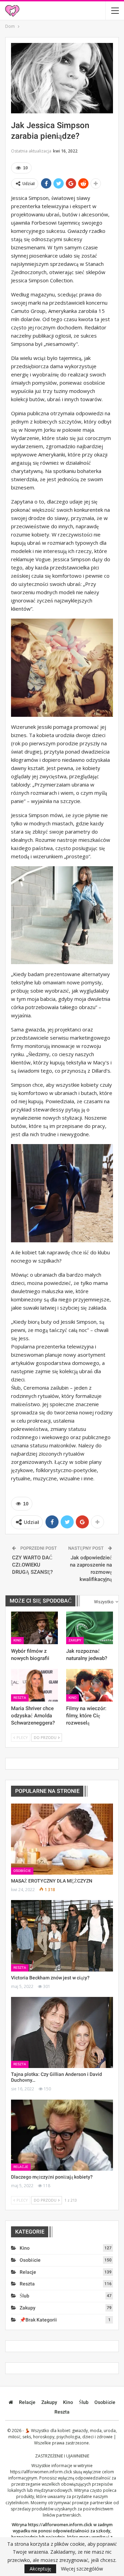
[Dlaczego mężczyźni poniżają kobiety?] (62, 2135)
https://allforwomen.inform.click (41, 2472)
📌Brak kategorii (38, 2320)
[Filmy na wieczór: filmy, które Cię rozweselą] (90, 1685)
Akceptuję (40, 2569)
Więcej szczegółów (82, 2569)
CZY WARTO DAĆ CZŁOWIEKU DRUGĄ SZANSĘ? (32, 1565)
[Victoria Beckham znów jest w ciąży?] (62, 1936)
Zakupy (75, 1640)
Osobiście (22, 1871)
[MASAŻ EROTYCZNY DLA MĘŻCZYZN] (62, 1839)
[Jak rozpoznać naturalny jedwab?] (90, 1628)
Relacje (21, 2167)
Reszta (20, 1698)
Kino (17, 1640)
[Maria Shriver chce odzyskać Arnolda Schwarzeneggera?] (34, 1685)
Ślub (24, 2296)
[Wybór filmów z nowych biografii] (34, 1628)
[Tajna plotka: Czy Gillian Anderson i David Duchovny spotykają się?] (62, 2032)
